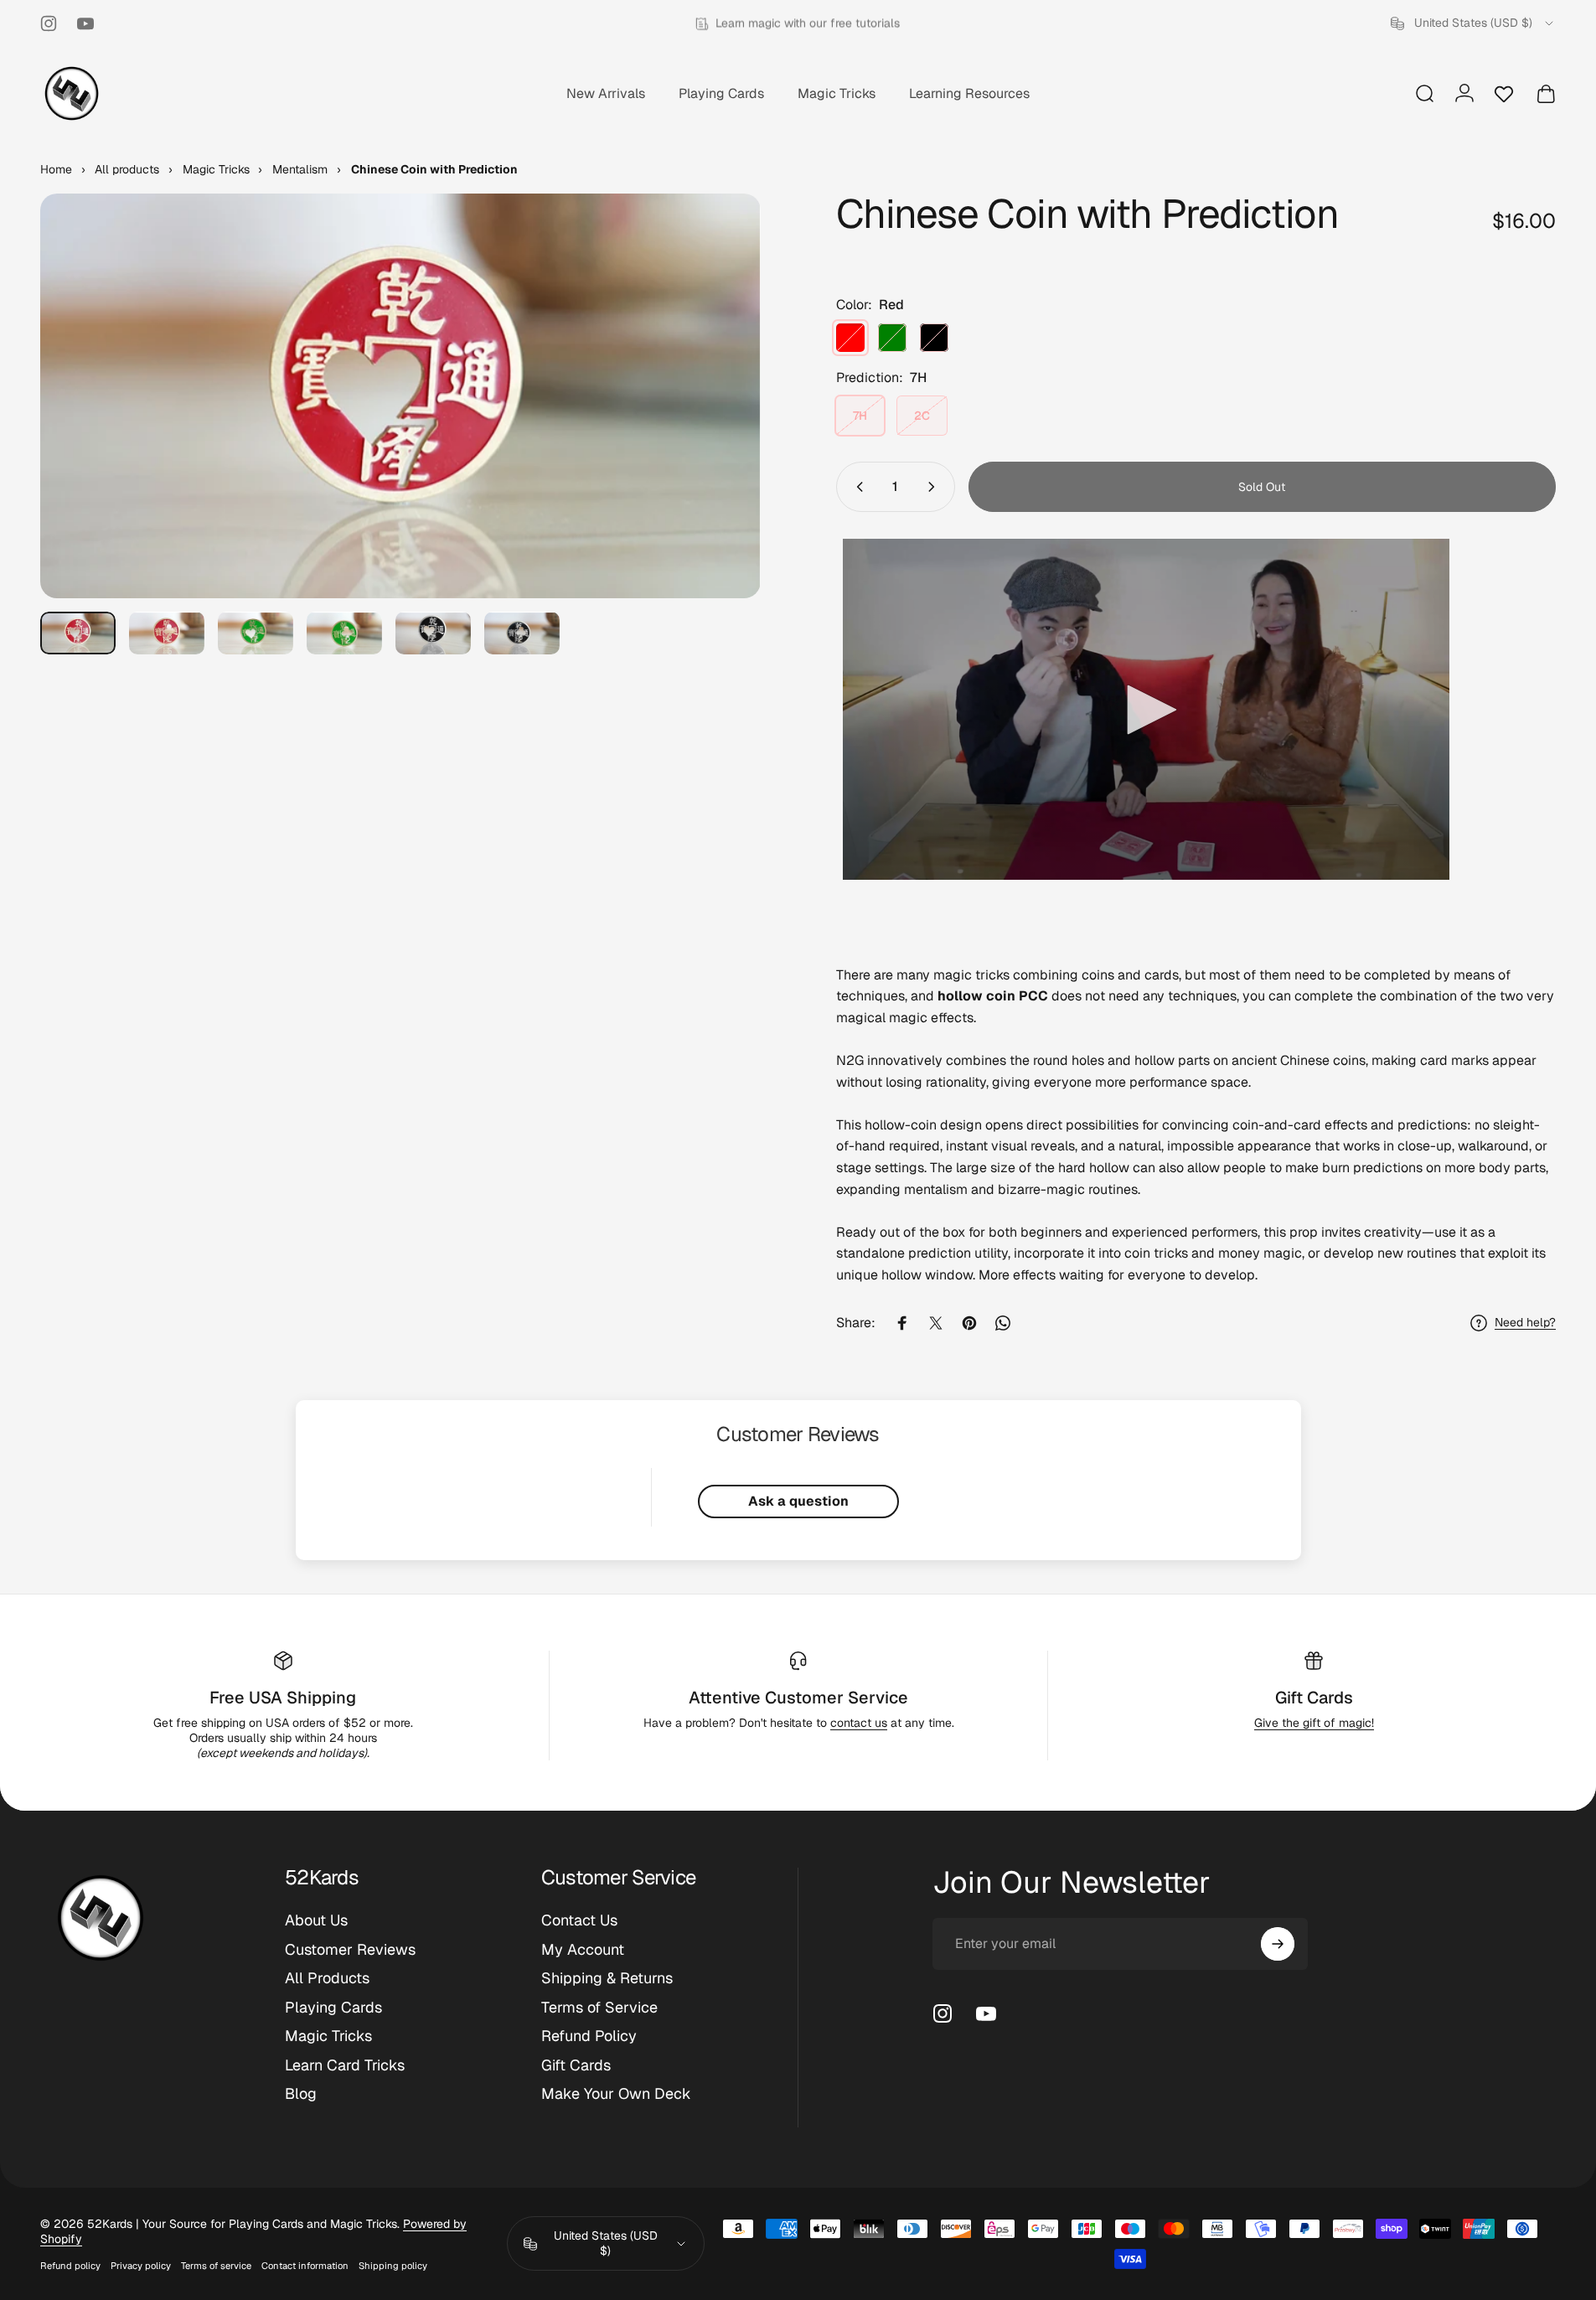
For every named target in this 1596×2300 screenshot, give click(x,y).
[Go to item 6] (522, 633)
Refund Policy (589, 2036)
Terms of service (216, 2266)
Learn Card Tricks (345, 2065)
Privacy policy (141, 2266)
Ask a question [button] (798, 1501)
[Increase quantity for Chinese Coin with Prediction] (935, 487)
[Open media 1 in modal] (400, 396)
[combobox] (1473, 23)
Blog (301, 2094)
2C (922, 416)
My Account (583, 1950)
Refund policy (70, 2266)
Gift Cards (1314, 1698)
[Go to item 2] (167, 633)
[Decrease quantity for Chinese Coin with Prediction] (856, 487)
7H (860, 416)
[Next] (717, 437)
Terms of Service (599, 2008)
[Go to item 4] (344, 633)
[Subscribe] (1278, 1944)
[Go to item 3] (256, 633)
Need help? (1525, 1323)
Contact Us (579, 1920)
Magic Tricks (328, 2036)
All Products (327, 1978)
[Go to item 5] (433, 633)
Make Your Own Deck (616, 2094)
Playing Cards (333, 2008)
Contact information (305, 2266)
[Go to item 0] (78, 633)
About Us (316, 1920)
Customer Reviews (350, 1950)
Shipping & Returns (607, 1978)
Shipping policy (393, 2266)
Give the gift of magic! (1314, 1723)
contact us (859, 1723)
